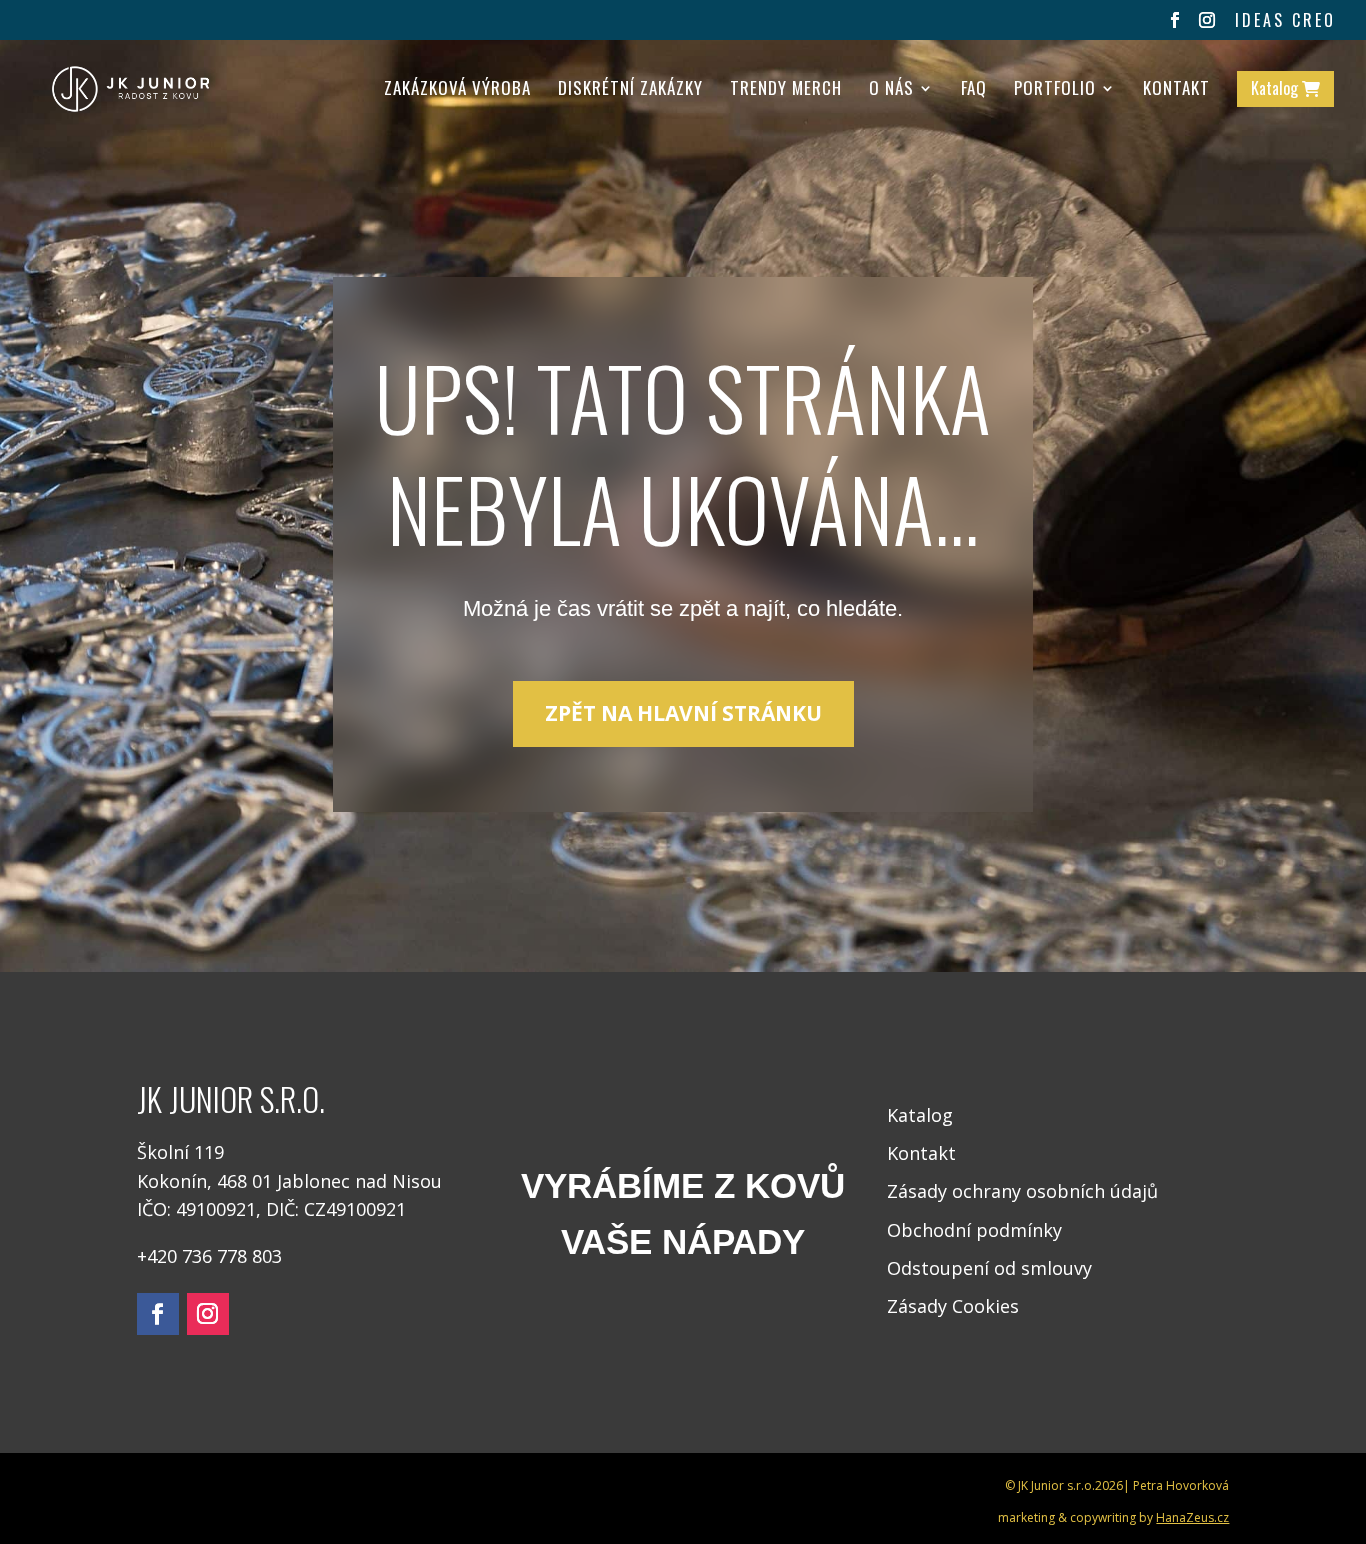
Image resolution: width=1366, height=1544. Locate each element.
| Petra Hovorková (1176, 1485)
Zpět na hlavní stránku (683, 713)
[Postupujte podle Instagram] (208, 1314)
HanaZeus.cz (1192, 1517)
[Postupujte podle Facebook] (158, 1314)
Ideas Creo (1285, 22)
